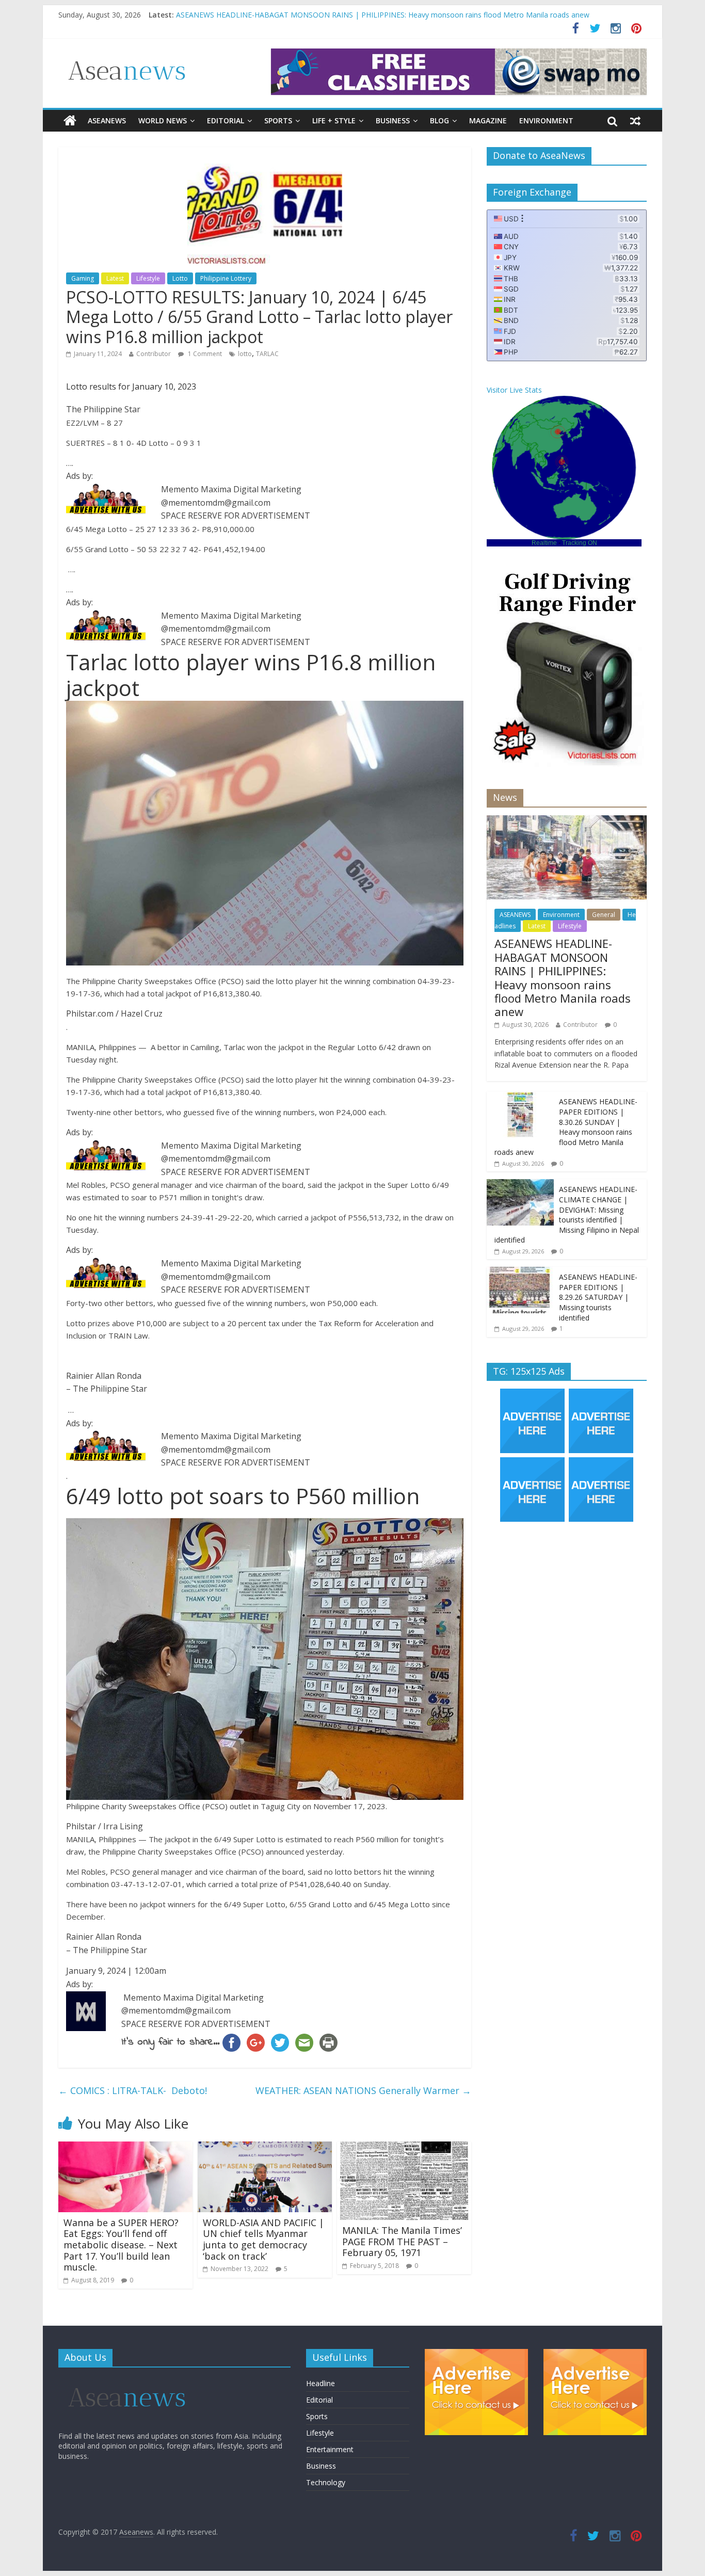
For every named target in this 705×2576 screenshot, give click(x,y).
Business (393, 120)
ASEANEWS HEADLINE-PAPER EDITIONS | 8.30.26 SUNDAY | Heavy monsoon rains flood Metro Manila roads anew (566, 1127)
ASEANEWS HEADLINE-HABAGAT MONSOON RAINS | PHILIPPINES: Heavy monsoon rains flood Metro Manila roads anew (563, 977)
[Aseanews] (70, 121)
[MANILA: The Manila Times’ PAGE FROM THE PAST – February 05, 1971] (404, 2148)
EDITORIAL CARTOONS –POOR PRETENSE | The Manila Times (282, 11)
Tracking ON (580, 543)
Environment (546, 120)
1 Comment (204, 354)
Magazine (488, 120)
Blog (439, 120)
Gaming (83, 278)
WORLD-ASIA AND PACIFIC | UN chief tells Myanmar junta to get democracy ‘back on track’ (263, 2239)
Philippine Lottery (226, 278)
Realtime (544, 543)
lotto (245, 354)
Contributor (154, 354)
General (604, 915)
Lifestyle (148, 278)
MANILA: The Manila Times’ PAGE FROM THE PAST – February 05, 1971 (402, 2241)
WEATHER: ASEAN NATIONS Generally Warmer (363, 2090)
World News (163, 120)
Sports (278, 120)
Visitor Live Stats (514, 390)
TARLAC (267, 354)
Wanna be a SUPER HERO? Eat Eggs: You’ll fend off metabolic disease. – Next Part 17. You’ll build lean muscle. (121, 2245)
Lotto (180, 278)
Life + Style (334, 120)
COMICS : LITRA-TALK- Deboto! (133, 2090)
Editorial (226, 120)
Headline (321, 2383)
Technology (326, 2482)
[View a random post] (635, 121)
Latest (115, 278)
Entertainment (330, 2449)
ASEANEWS (107, 120)
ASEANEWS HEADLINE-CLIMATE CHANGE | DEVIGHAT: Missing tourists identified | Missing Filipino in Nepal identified (567, 1214)
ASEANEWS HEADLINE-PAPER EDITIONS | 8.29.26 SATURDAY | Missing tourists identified (598, 1297)
